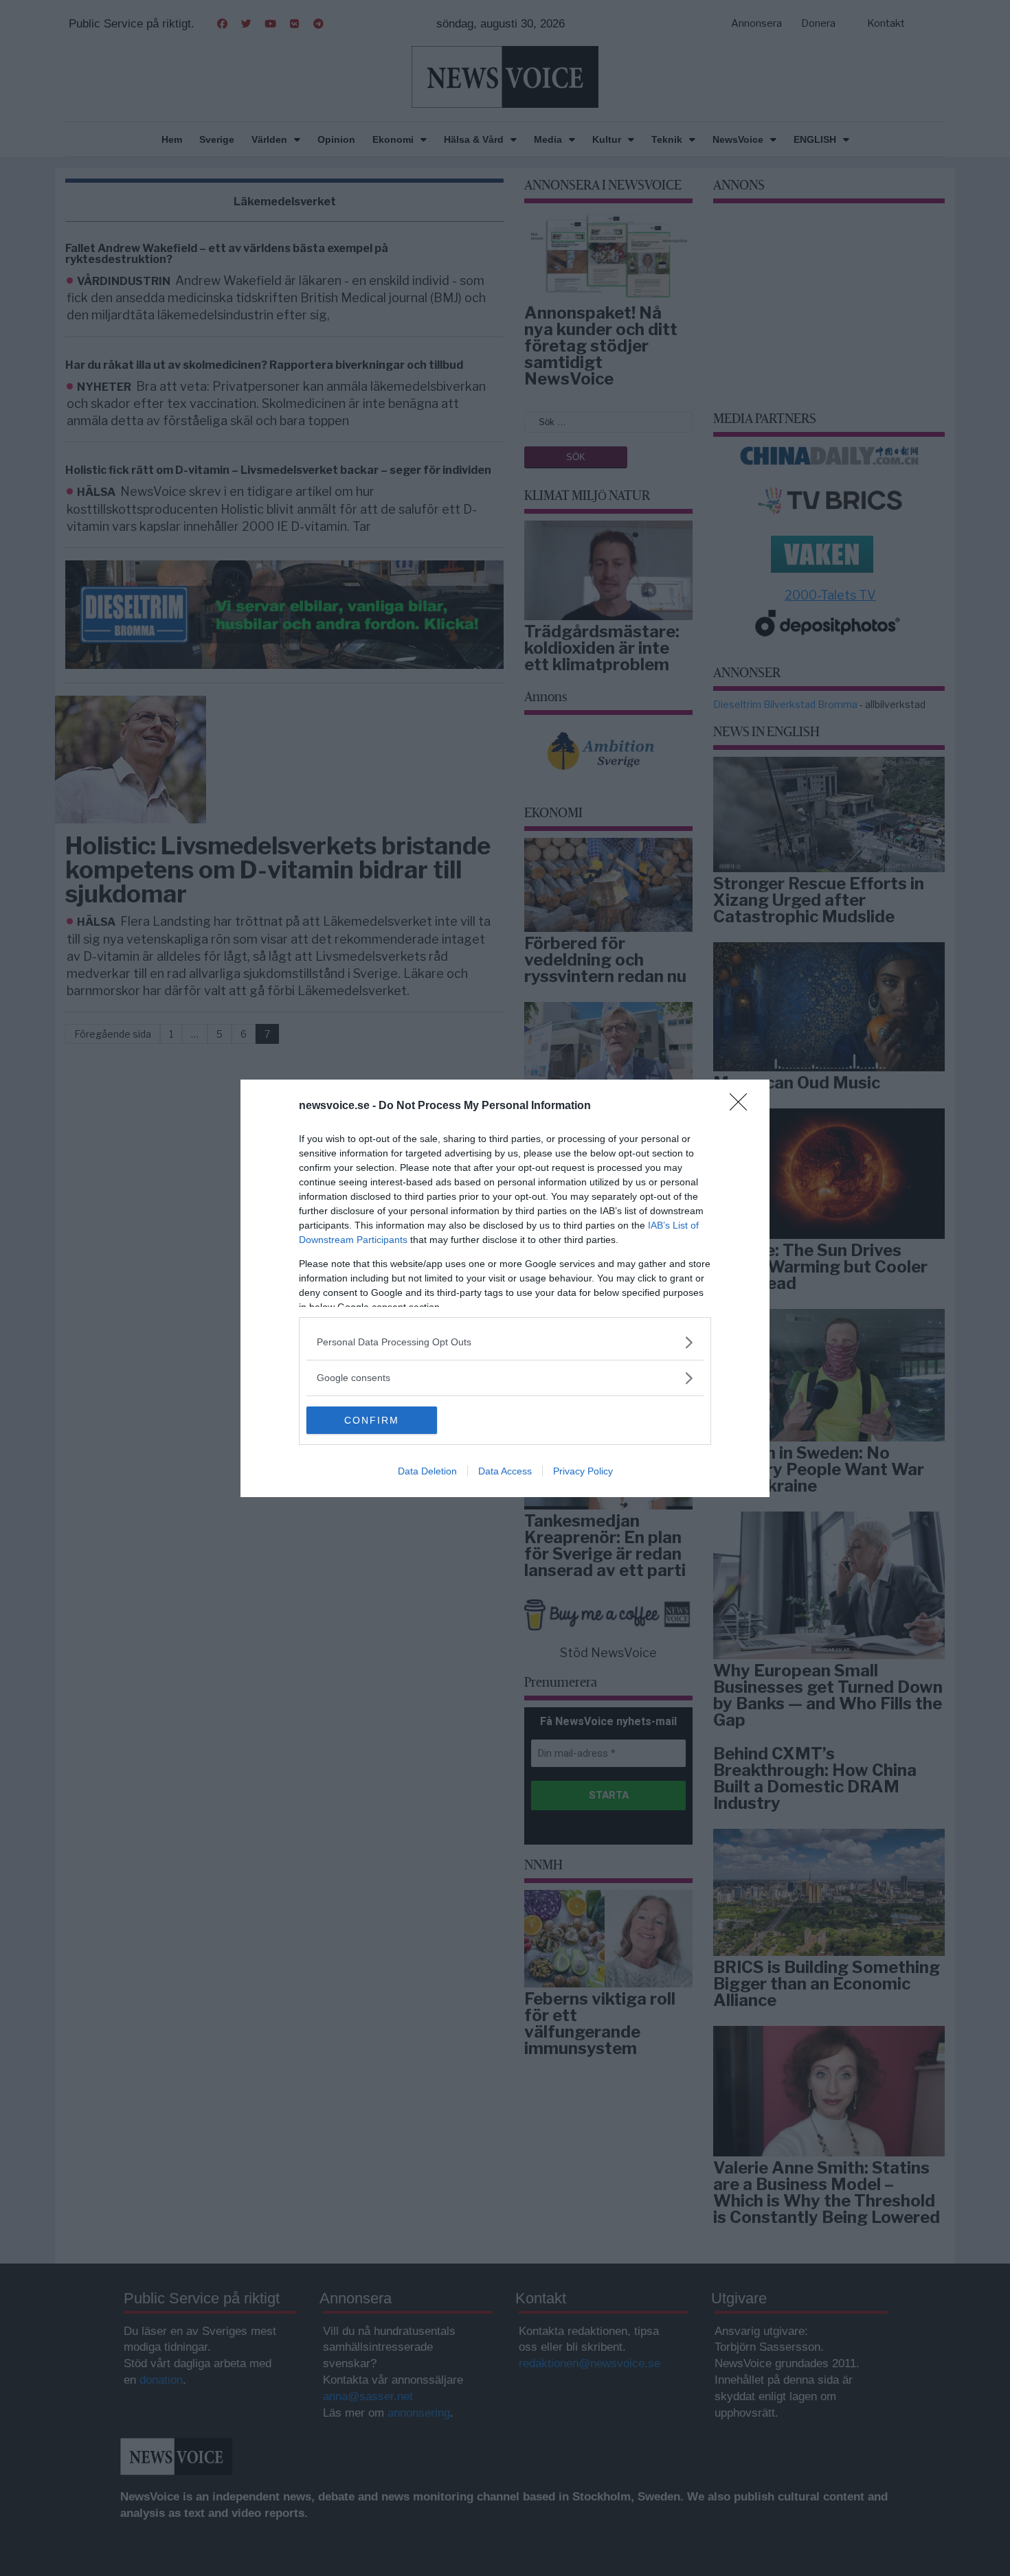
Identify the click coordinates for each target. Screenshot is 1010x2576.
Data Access (505, 1471)
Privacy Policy (583, 1471)
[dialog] (505, 1288)
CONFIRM (372, 1420)
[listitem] (505, 1342)
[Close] (743, 1106)
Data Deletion (427, 1471)
